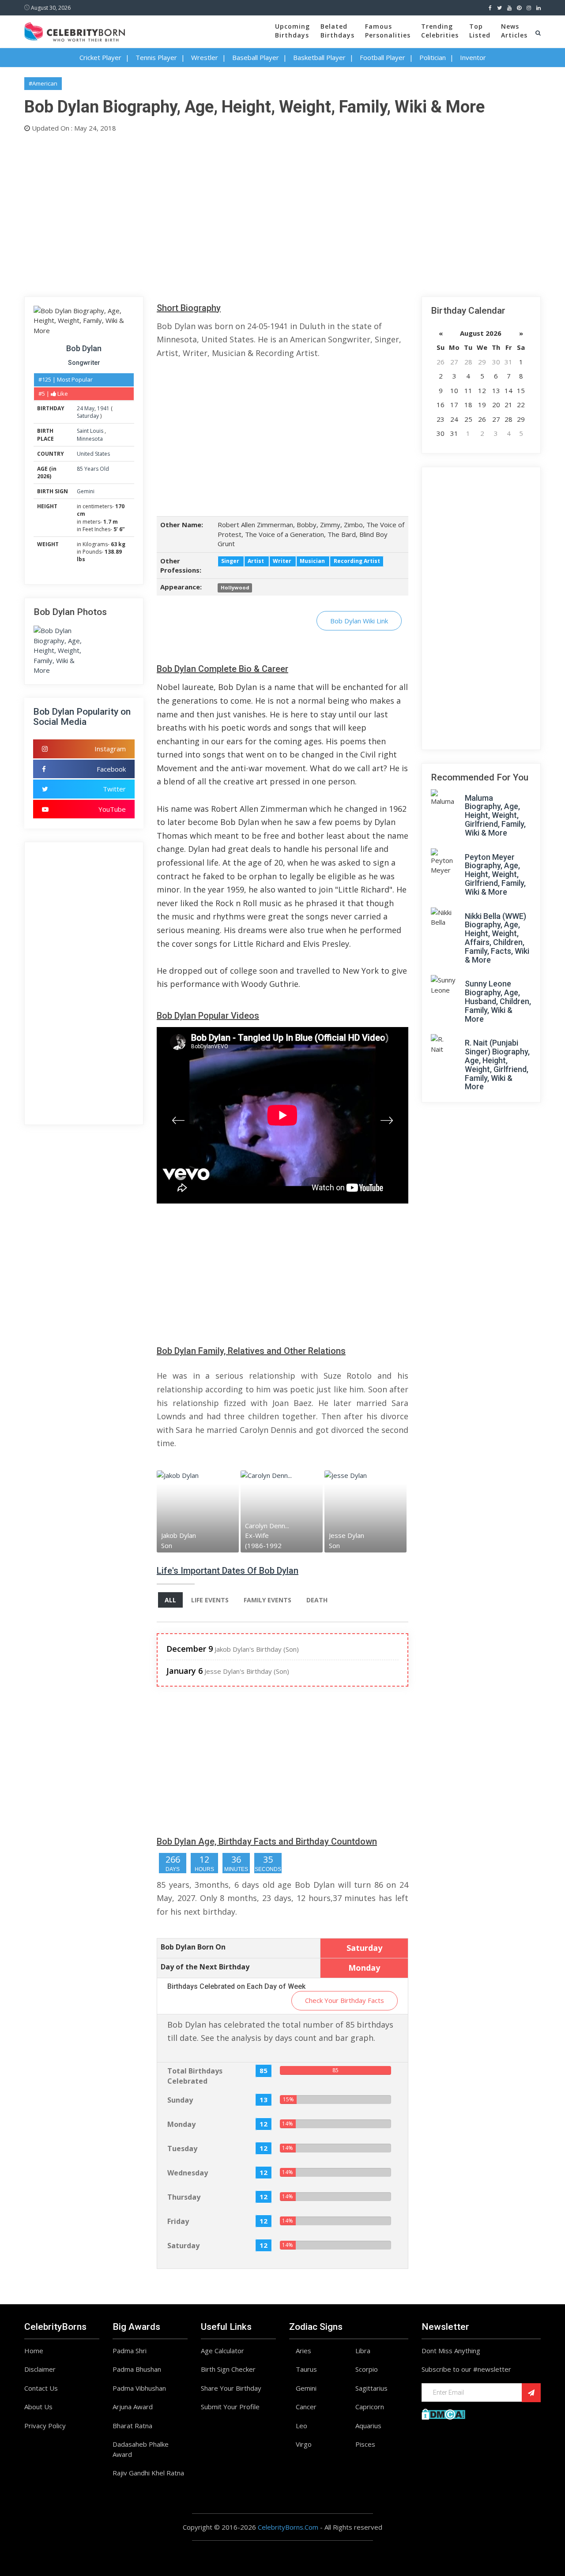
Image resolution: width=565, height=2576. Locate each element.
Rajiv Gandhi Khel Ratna (148, 2473)
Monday (181, 2124)
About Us (38, 2407)
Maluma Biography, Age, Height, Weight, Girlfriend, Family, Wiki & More (495, 815)
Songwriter (84, 363)
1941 (103, 408)
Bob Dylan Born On (193, 1947)
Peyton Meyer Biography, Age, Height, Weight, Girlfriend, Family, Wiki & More (495, 874)
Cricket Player (100, 57)
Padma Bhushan (137, 2369)
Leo (301, 2426)
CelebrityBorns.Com (288, 2527)
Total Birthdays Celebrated (195, 2076)
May (89, 408)
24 (80, 408)
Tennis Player (156, 57)
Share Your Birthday (231, 2388)
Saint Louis (91, 431)
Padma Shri (130, 2351)
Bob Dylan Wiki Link (359, 621)
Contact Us (41, 2388)
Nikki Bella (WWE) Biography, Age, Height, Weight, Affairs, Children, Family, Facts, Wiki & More (497, 938)
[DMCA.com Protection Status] (443, 2413)
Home (34, 2351)
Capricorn (370, 2407)
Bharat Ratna (132, 2426)
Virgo (304, 2444)
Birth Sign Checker (228, 2369)
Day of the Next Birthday (205, 1967)
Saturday (88, 416)
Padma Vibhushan (139, 2388)
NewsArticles (514, 31)
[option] (199, 1511)
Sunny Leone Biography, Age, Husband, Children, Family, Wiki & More (498, 1001)
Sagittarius (371, 2388)
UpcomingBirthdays (292, 31)
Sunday (180, 2100)
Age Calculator (222, 2351)
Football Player (382, 57)
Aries (303, 2351)
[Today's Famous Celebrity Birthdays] (75, 30)
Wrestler (205, 57)
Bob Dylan (84, 348)
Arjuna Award (133, 2407)
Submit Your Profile (230, 2407)
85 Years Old (93, 469)
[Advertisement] (282, 213)
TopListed (480, 31)
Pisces (365, 2444)
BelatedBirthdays (337, 31)
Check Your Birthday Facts (345, 2000)
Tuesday (182, 2149)
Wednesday (188, 2173)
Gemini (86, 491)
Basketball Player (319, 57)
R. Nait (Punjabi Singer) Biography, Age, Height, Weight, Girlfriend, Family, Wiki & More (497, 1065)
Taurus (306, 2369)
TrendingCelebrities (440, 31)
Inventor (473, 57)
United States (93, 454)
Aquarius (368, 2426)
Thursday (184, 2197)
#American (43, 83)
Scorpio (367, 2369)
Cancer (306, 2407)
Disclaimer (40, 2369)
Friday (178, 2221)
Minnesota (90, 439)
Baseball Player (256, 57)
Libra (363, 2351)
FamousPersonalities (388, 31)
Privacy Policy (45, 2426)
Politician (433, 57)
